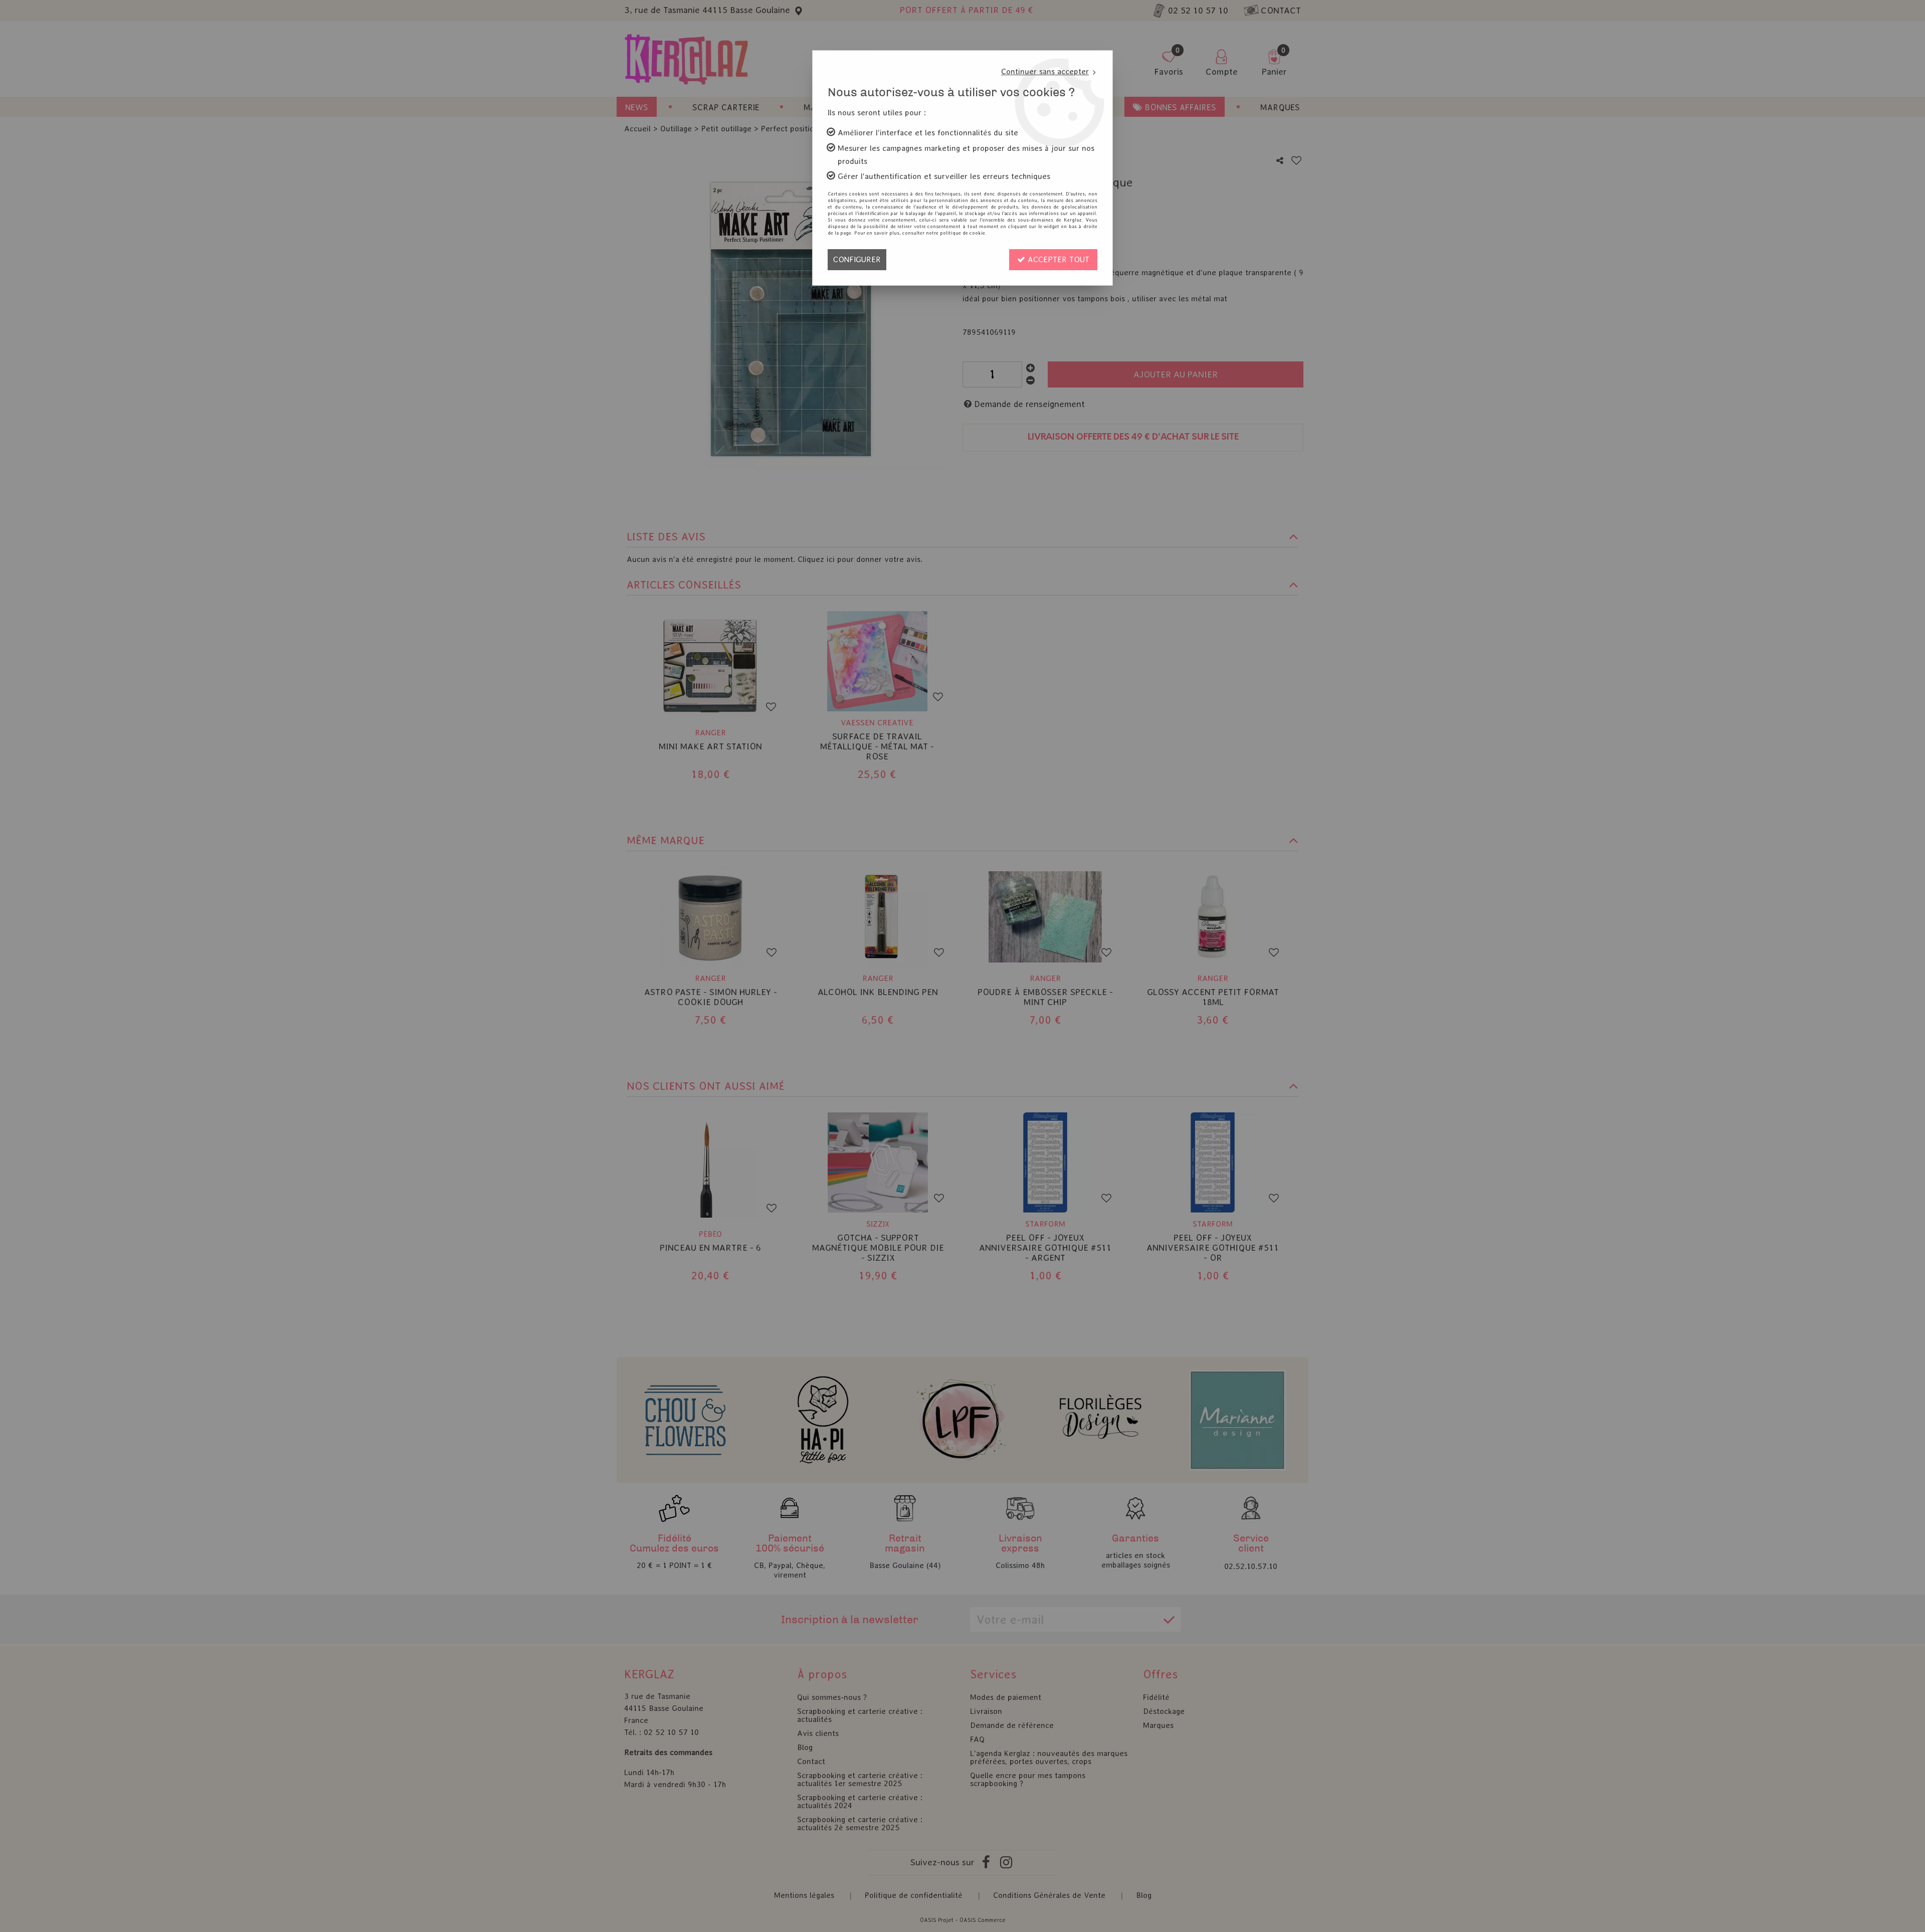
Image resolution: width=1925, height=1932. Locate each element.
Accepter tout (1057, 259)
